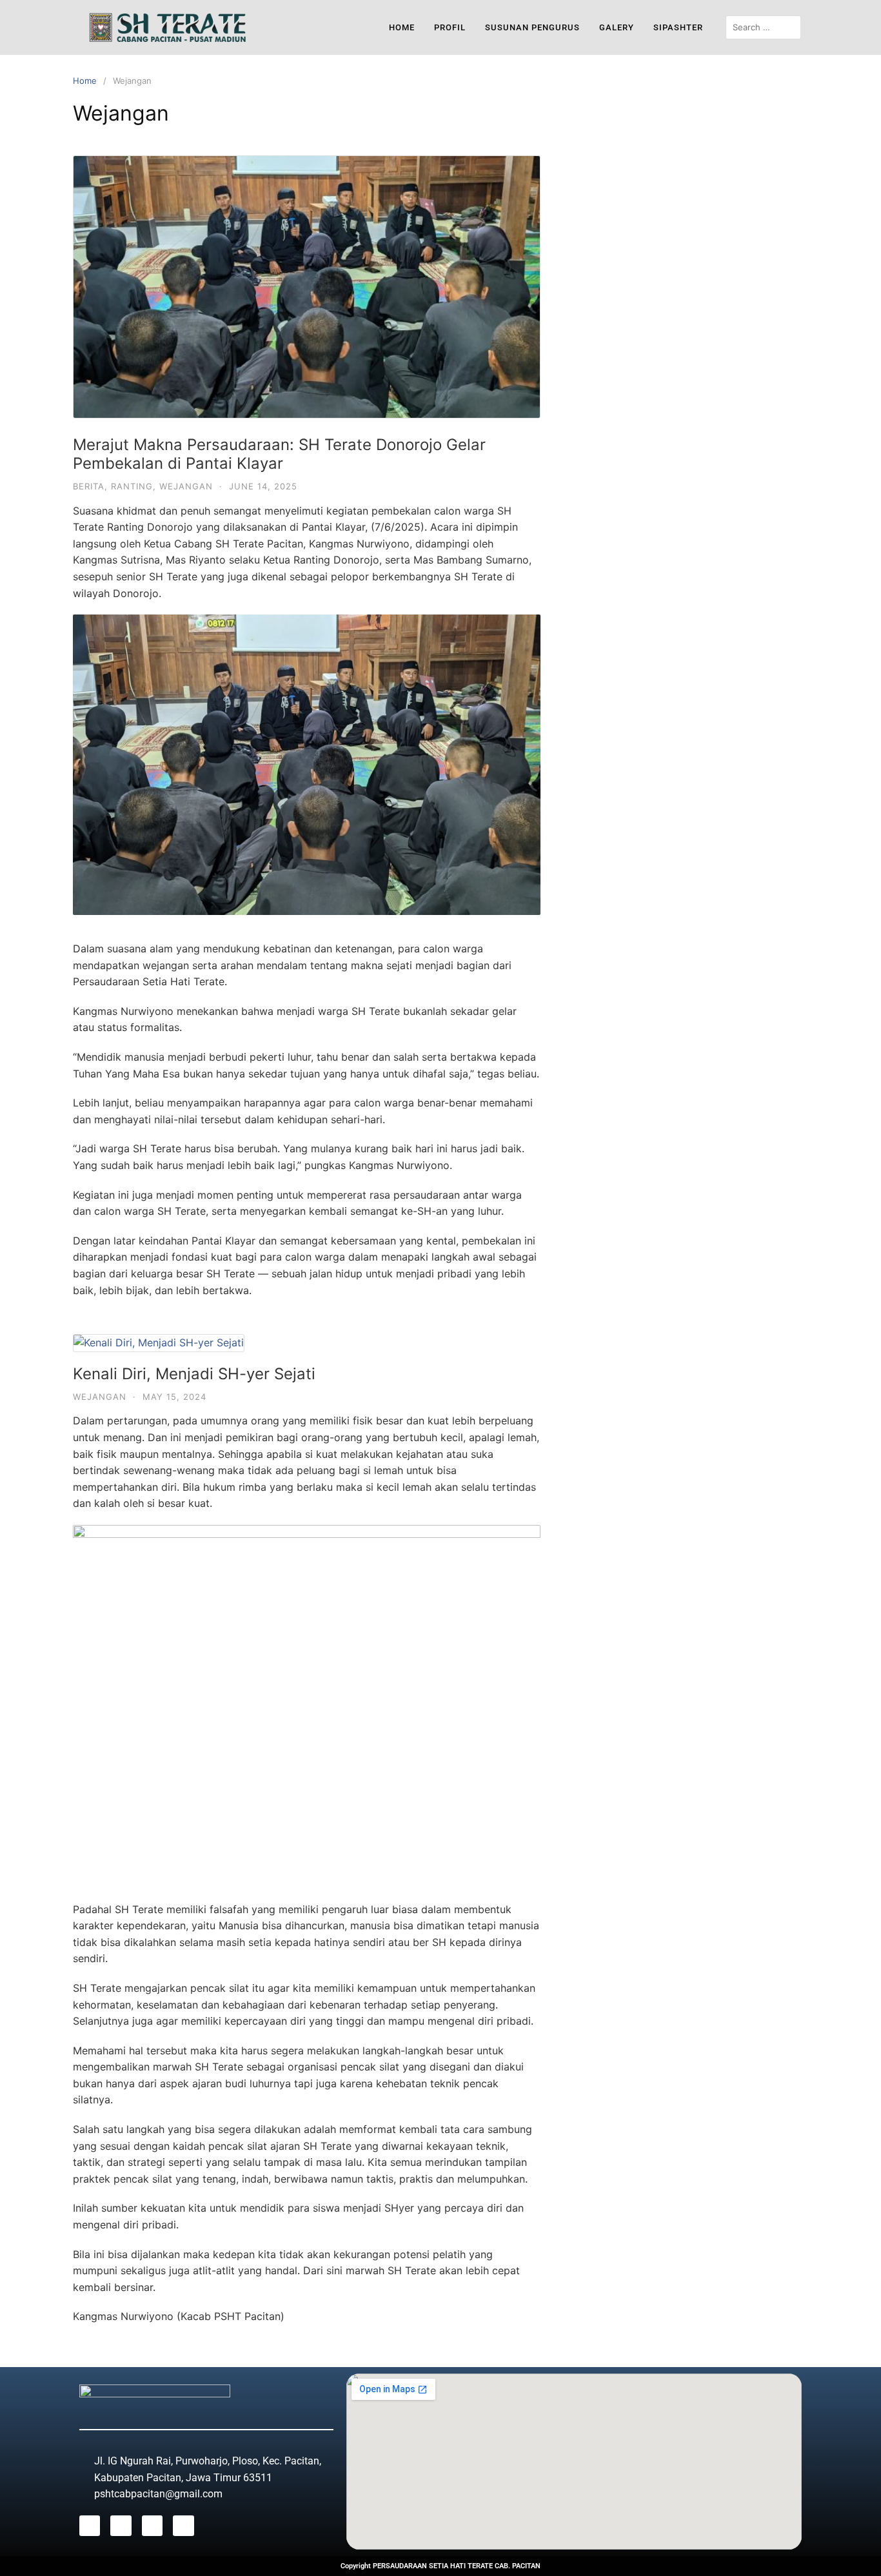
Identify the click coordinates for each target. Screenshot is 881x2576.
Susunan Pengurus (532, 27)
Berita (89, 486)
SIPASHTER (678, 27)
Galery (617, 27)
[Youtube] (152, 2526)
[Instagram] (121, 2526)
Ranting (132, 486)
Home (402, 27)
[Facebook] (90, 2526)
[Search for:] (764, 27)
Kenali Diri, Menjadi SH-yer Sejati (194, 1374)
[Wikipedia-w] (183, 2526)
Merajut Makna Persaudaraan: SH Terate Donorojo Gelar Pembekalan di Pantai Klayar (279, 454)
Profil (450, 27)
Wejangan (186, 486)
